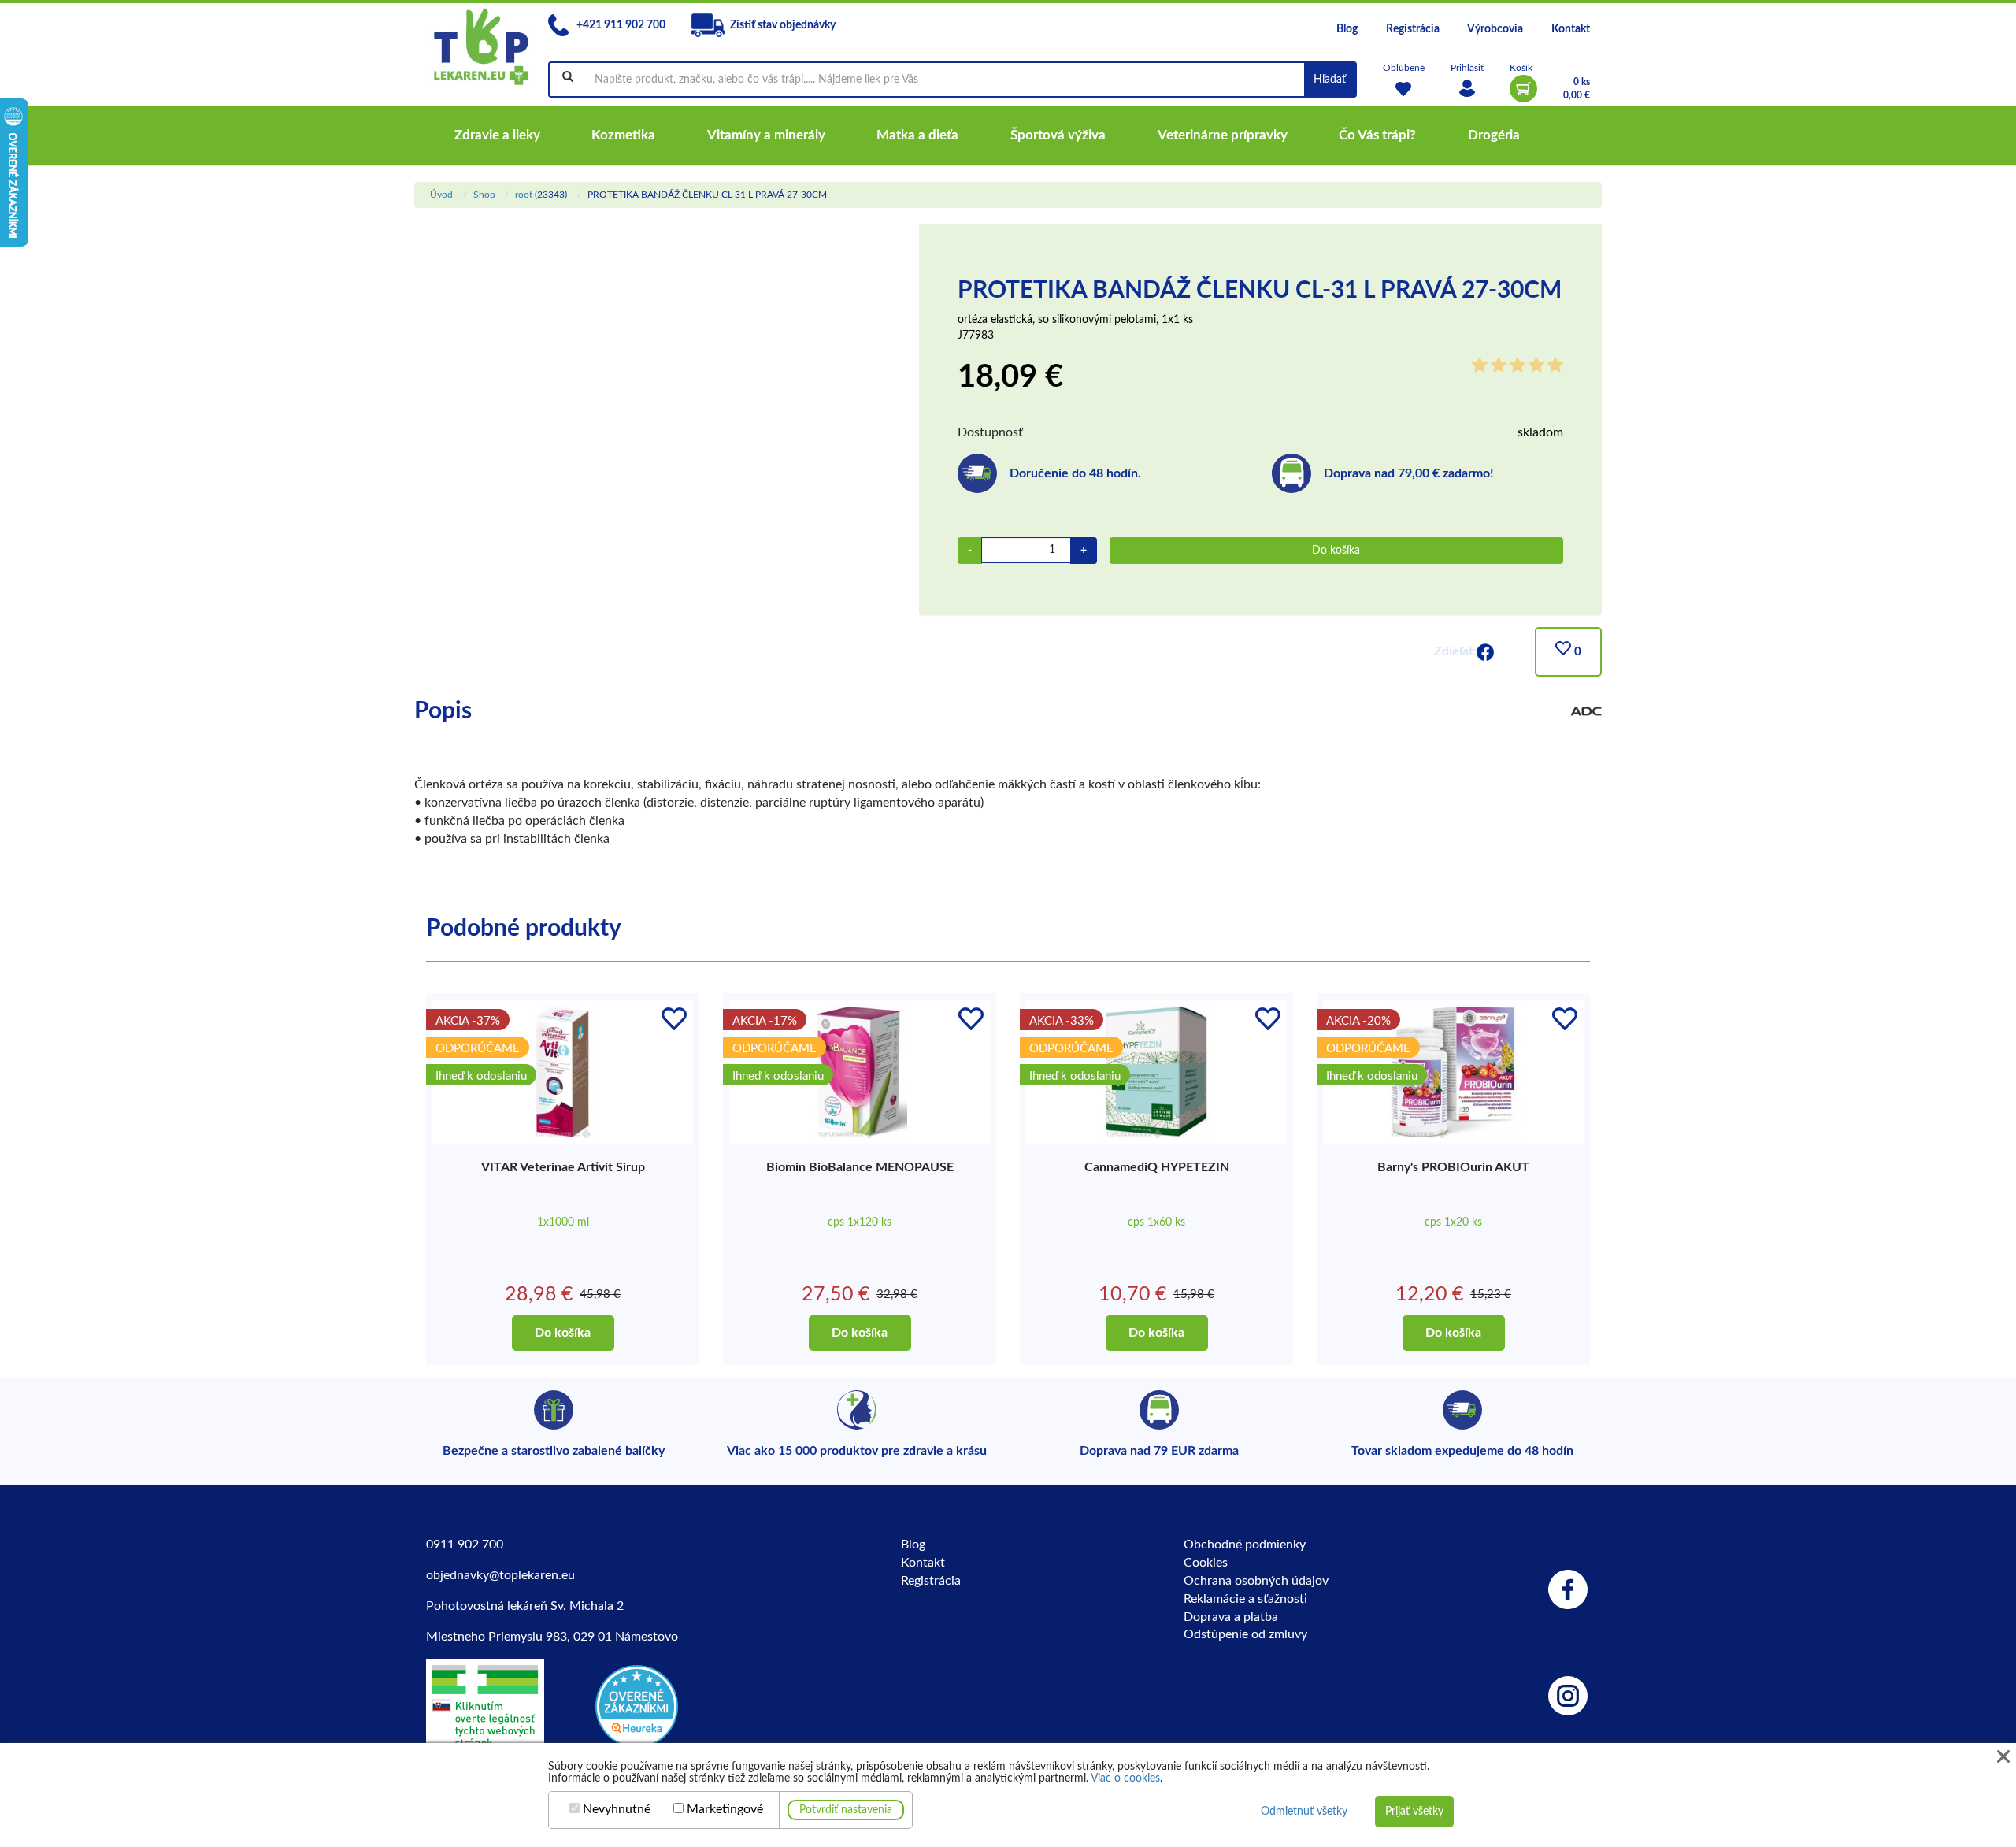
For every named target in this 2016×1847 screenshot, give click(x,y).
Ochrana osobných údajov (1256, 1581)
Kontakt (1571, 29)
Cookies (1206, 1563)
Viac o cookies (1125, 1778)
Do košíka (1336, 551)
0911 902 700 (465, 1545)
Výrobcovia (1495, 29)
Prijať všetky (1414, 1812)
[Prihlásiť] (1467, 89)
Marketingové (725, 1809)
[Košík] (1523, 89)
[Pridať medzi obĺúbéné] (674, 1018)
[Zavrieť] (2003, 1757)
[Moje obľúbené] (1404, 89)
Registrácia (1413, 29)
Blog (1347, 29)
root (524, 195)
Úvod (441, 195)
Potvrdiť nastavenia (846, 1810)
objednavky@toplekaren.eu (500, 1575)
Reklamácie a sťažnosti (1245, 1599)
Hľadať (1330, 80)
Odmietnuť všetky (1304, 1812)
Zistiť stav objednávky (783, 25)
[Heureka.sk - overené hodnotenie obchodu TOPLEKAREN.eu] (637, 1705)
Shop (484, 195)
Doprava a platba (1231, 1617)
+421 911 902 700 (620, 25)
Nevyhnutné (617, 1809)
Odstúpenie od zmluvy (1245, 1634)
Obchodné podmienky (1245, 1545)
